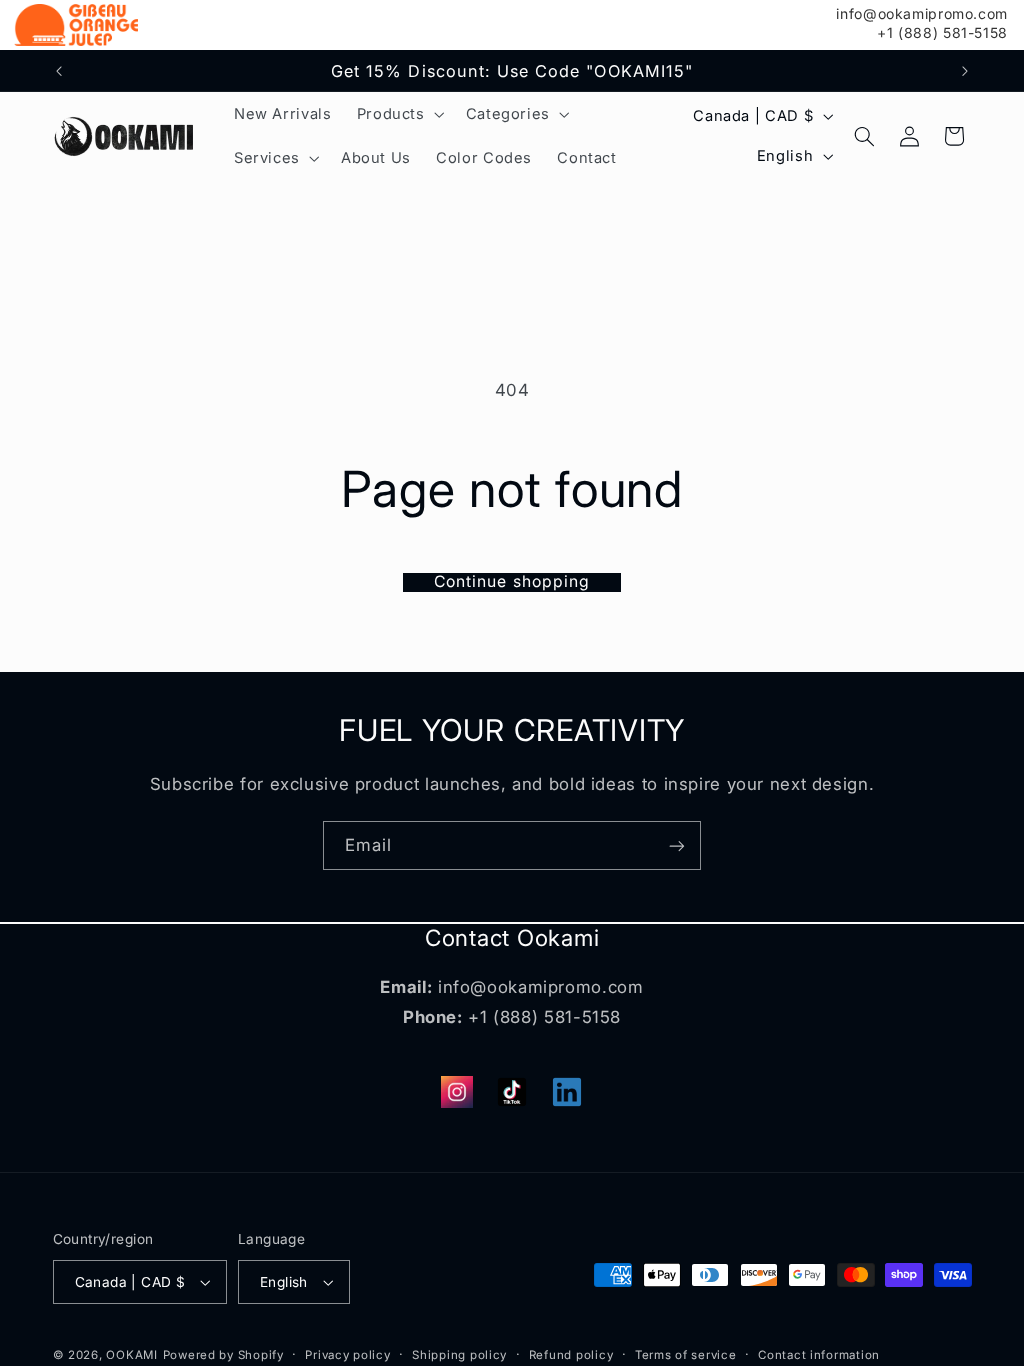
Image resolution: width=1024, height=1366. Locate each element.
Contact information (819, 1355)
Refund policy (571, 1355)
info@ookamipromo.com (922, 14)
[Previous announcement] (59, 71)
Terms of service (686, 1355)
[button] (398, 114)
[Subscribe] (677, 845)
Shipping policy (459, 1355)
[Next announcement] (965, 71)
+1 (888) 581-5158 (942, 33)
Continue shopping (512, 582)
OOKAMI (131, 1355)
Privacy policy (347, 1355)
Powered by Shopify (223, 1355)
